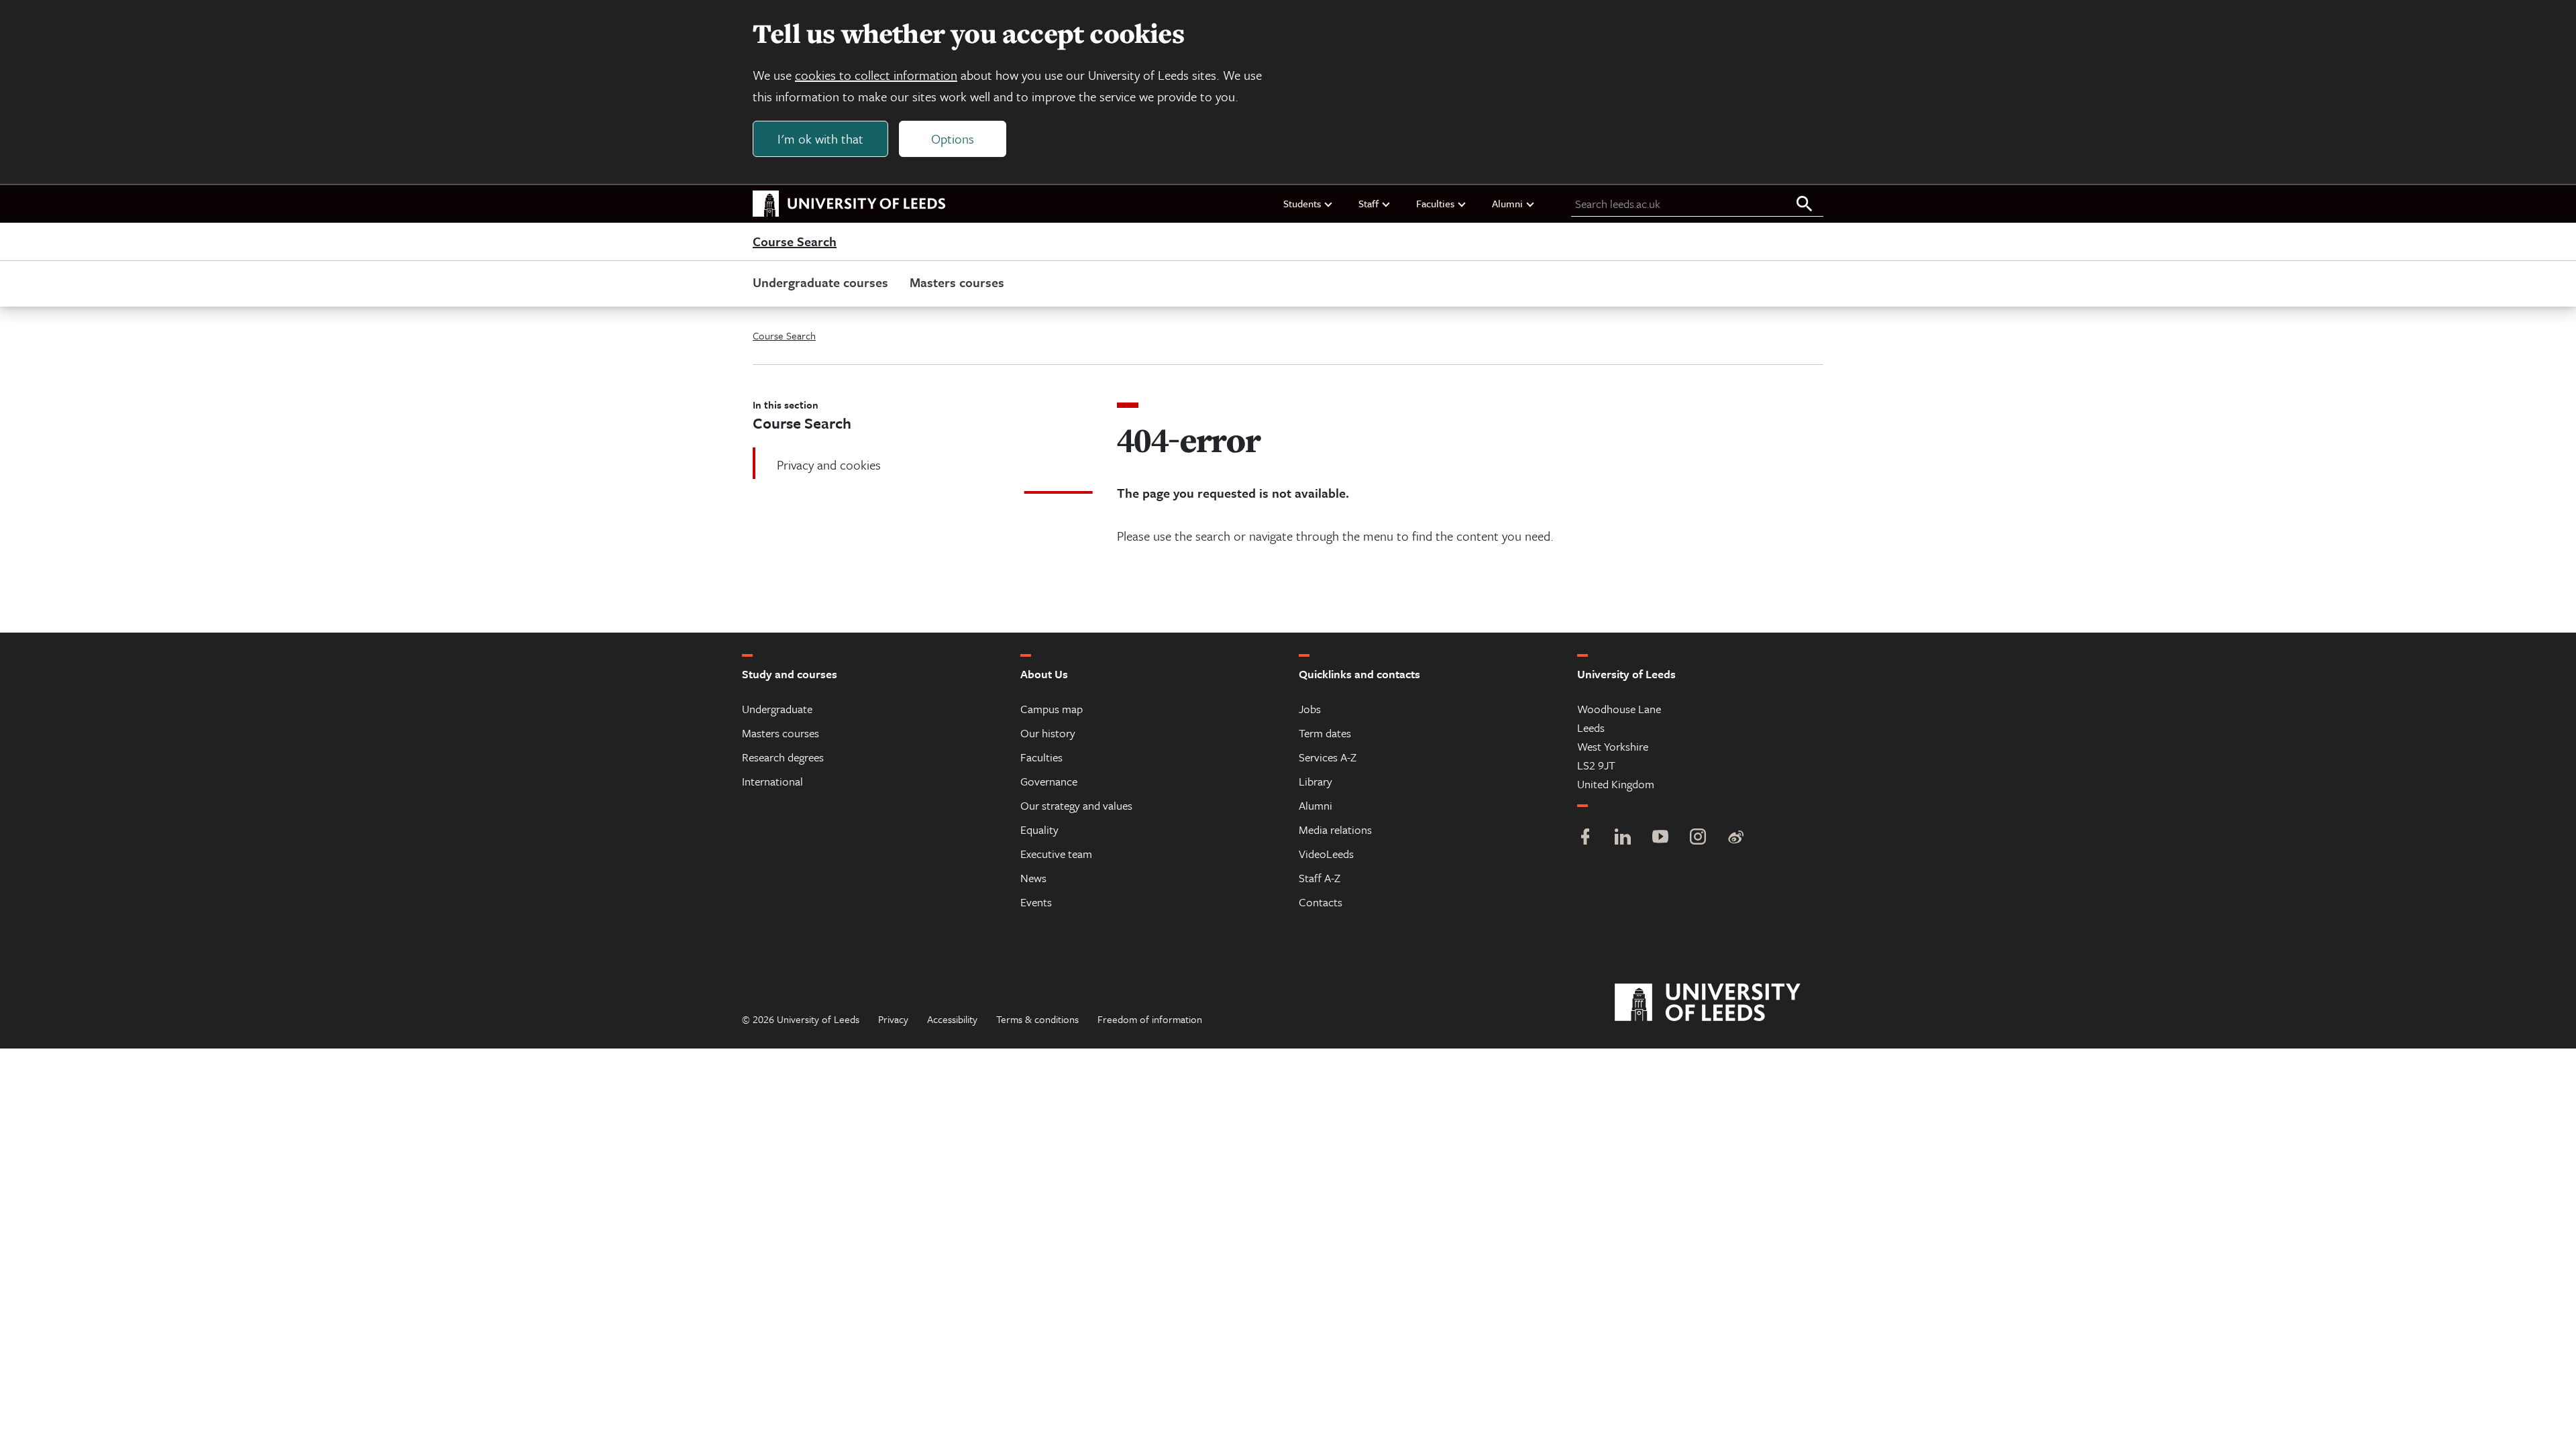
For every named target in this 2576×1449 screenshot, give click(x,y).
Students (1302, 203)
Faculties (1435, 203)
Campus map (1052, 709)
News (1033, 878)
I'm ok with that (820, 139)
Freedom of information (1150, 1019)
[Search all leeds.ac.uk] (1805, 205)
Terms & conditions (1037, 1019)
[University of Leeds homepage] (849, 204)
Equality (1039, 829)
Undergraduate (777, 709)
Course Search (795, 242)
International (772, 781)
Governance (1049, 781)
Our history (1048, 733)
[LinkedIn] (1623, 838)
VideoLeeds (1326, 854)
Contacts (1321, 902)
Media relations (1335, 829)
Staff (1368, 203)
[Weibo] (1735, 838)
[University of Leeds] (1724, 1003)
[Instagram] (1698, 838)
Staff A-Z (1320, 878)
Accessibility (952, 1019)
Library (1316, 781)
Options (953, 139)
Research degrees (783, 757)
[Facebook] (1585, 838)
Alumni (1507, 203)
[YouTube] (1660, 838)
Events (1036, 902)
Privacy (893, 1019)
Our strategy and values (1076, 805)
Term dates (1325, 733)
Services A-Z (1328, 757)
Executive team (1056, 854)
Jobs (1310, 709)
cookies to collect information (876, 75)
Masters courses (957, 282)
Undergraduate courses (820, 282)
